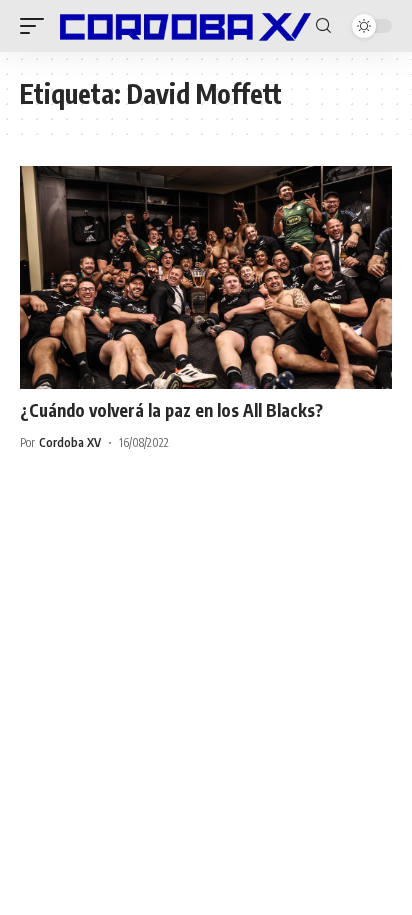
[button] (37, 25)
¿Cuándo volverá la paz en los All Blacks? (171, 410)
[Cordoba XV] (182, 25)
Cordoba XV (70, 442)
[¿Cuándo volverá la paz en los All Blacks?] (206, 277)
